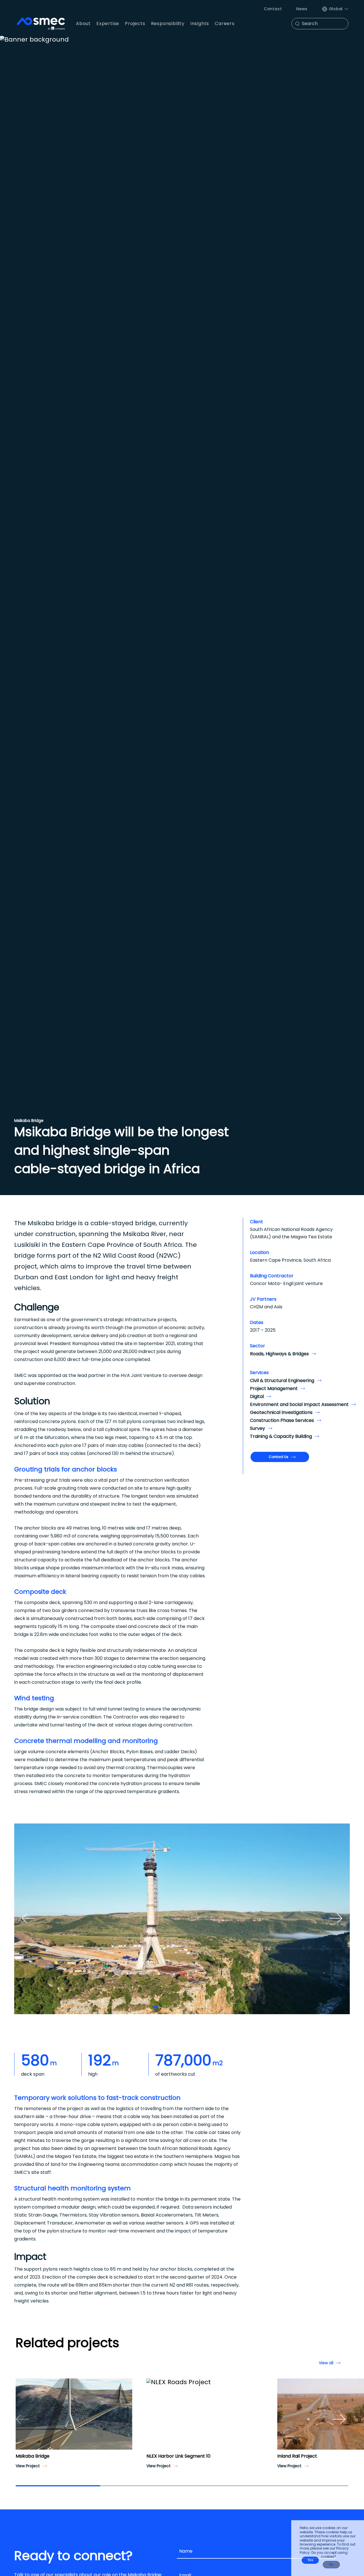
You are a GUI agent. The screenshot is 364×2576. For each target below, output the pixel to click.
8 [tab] (209, 2007)
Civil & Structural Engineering (282, 1380)
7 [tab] (202, 2007)
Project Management (274, 1388)
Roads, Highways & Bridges (279, 1354)
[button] (22, 2419)
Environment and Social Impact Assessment (299, 1404)
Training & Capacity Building (281, 1436)
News (302, 9)
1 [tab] (156, 2007)
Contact (273, 9)
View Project (28, 2466)
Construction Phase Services (282, 1420)
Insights (200, 23)
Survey (258, 1428)
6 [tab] (194, 2007)
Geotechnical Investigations (281, 1412)
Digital (257, 1396)
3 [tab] (172, 2007)
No (331, 2565)
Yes (310, 2560)
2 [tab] (165, 2007)
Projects (135, 23)
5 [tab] (187, 2007)
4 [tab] (180, 2007)
